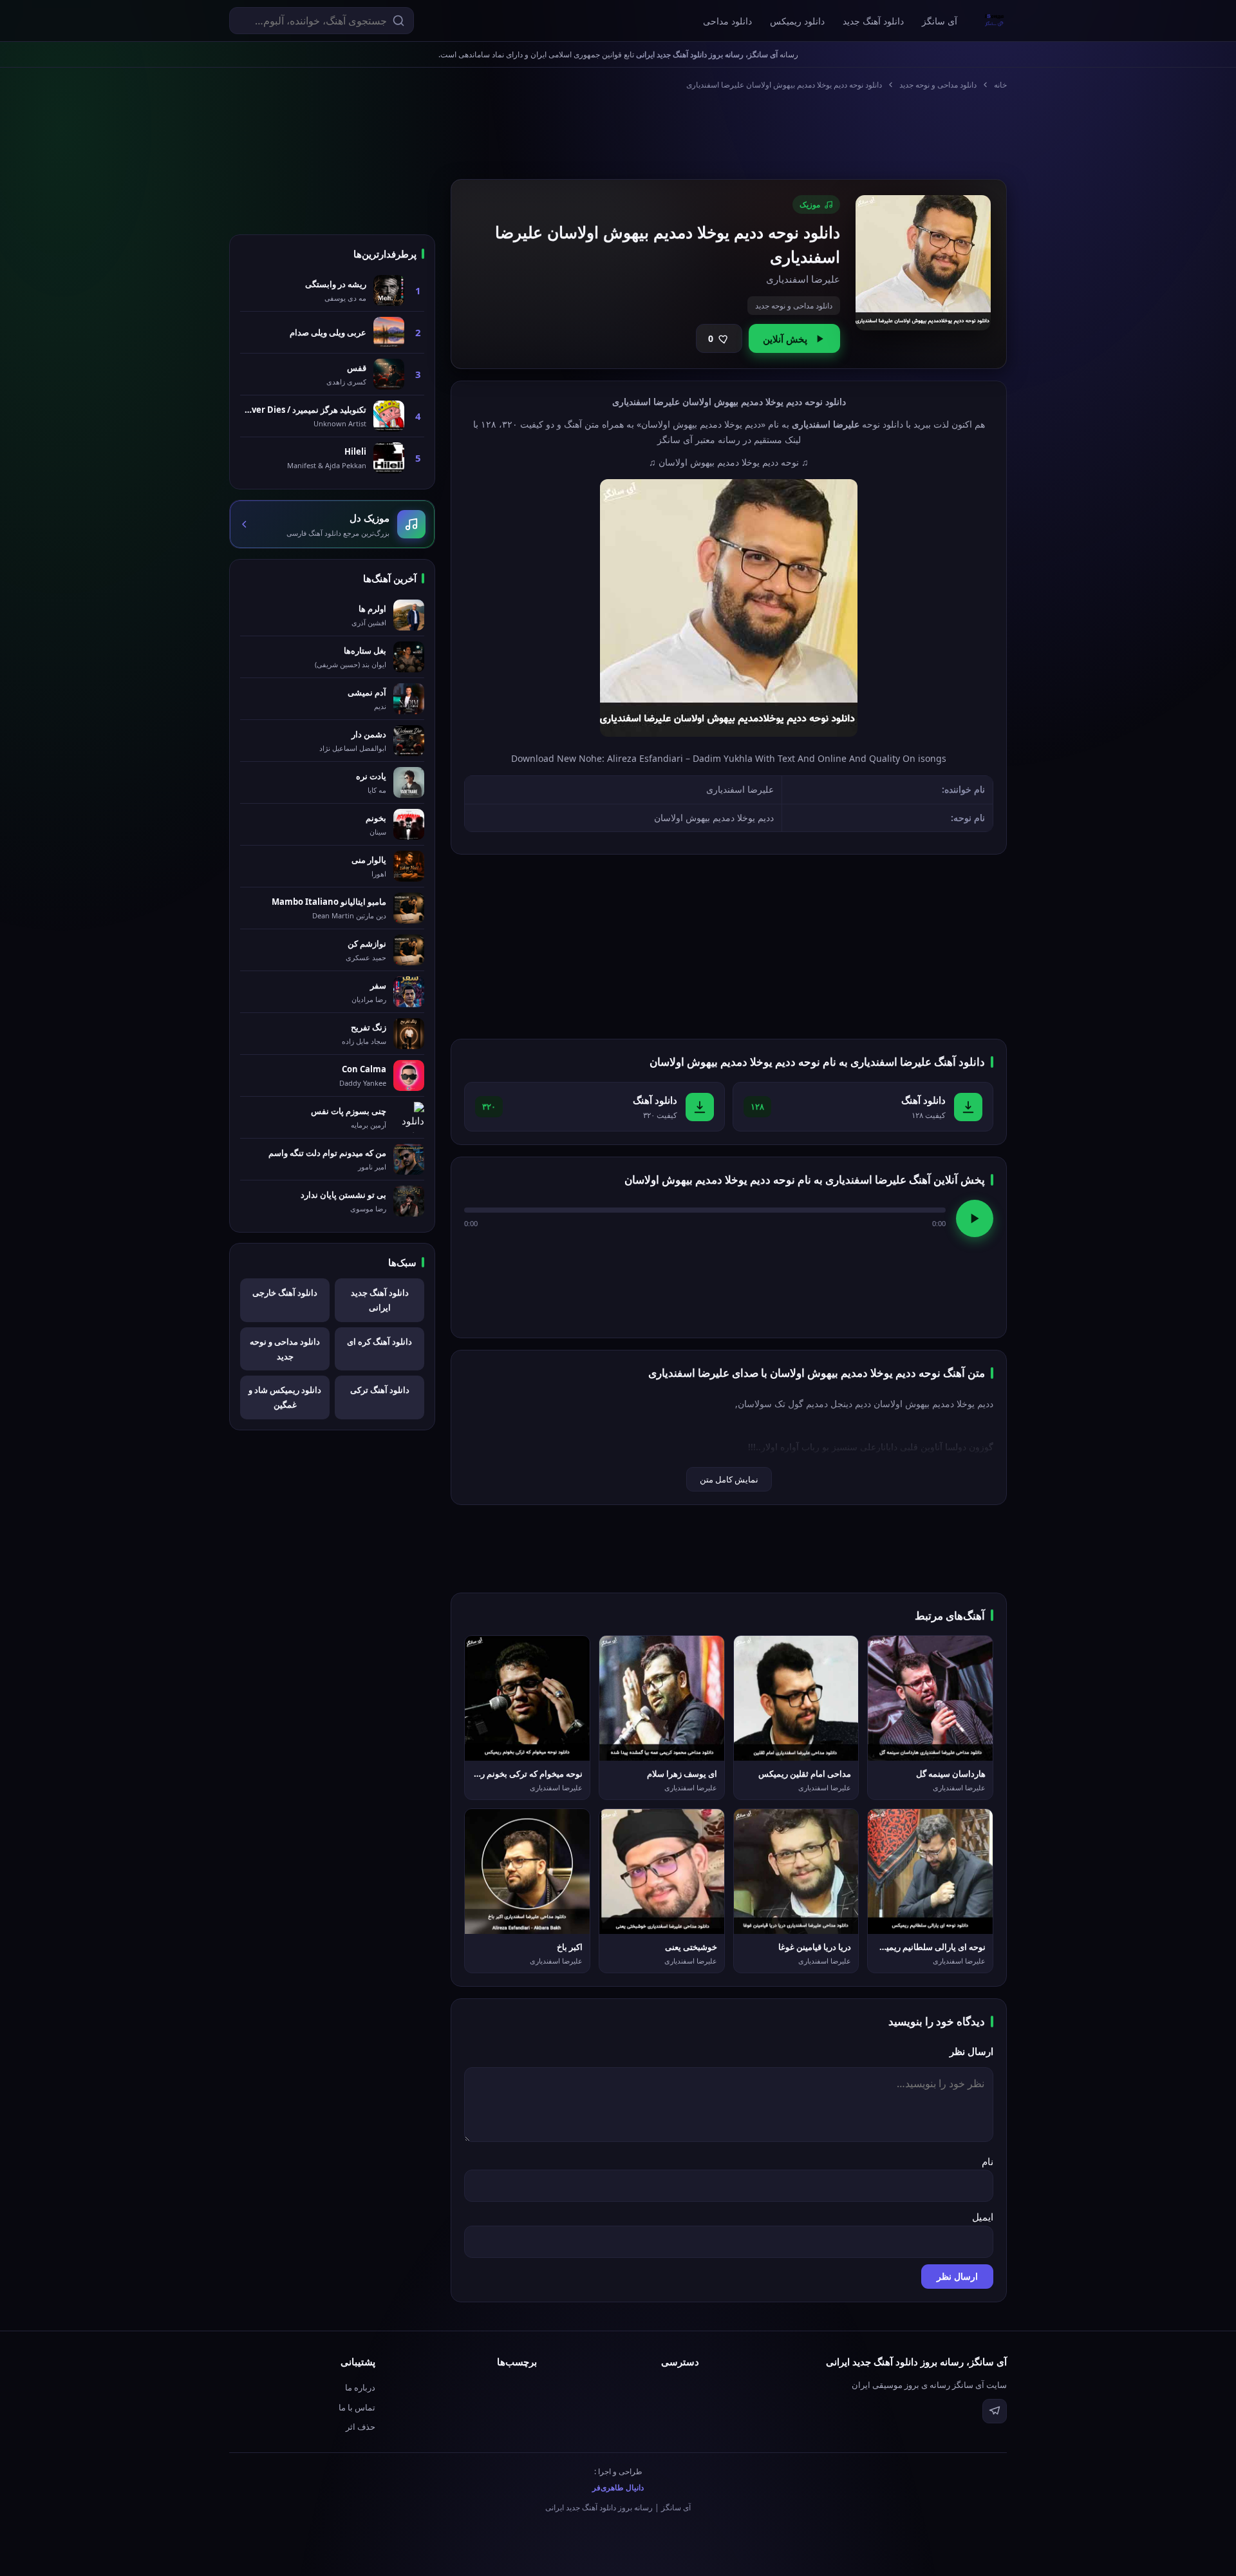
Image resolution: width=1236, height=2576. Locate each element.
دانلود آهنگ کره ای (379, 1341)
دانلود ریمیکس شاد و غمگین (285, 1397)
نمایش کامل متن (729, 1479)
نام (988, 2161)
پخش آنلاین (785, 339)
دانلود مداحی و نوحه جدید (938, 85)
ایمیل (983, 2217)
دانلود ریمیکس (797, 21)
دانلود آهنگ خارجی (285, 1293)
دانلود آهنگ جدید (873, 21)
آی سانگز (940, 21)
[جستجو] (398, 21)
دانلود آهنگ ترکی (380, 1390)
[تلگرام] (995, 2411)
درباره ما (360, 2387)
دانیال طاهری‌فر (618, 2487)
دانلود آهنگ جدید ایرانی (380, 1300)
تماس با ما (357, 2407)
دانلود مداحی (727, 21)
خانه (1000, 85)
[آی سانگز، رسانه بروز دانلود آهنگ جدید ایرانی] (995, 21)
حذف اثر (360, 2427)
